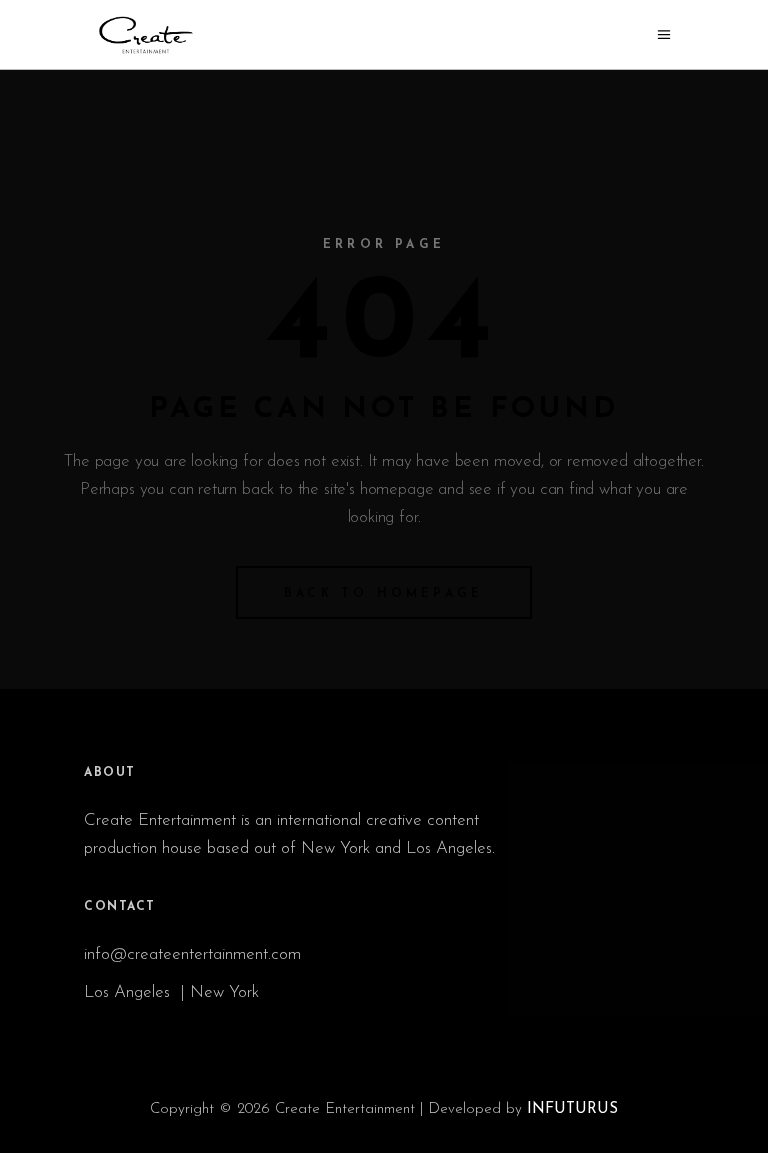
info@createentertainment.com (195, 954)
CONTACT (120, 907)
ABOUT (110, 773)
